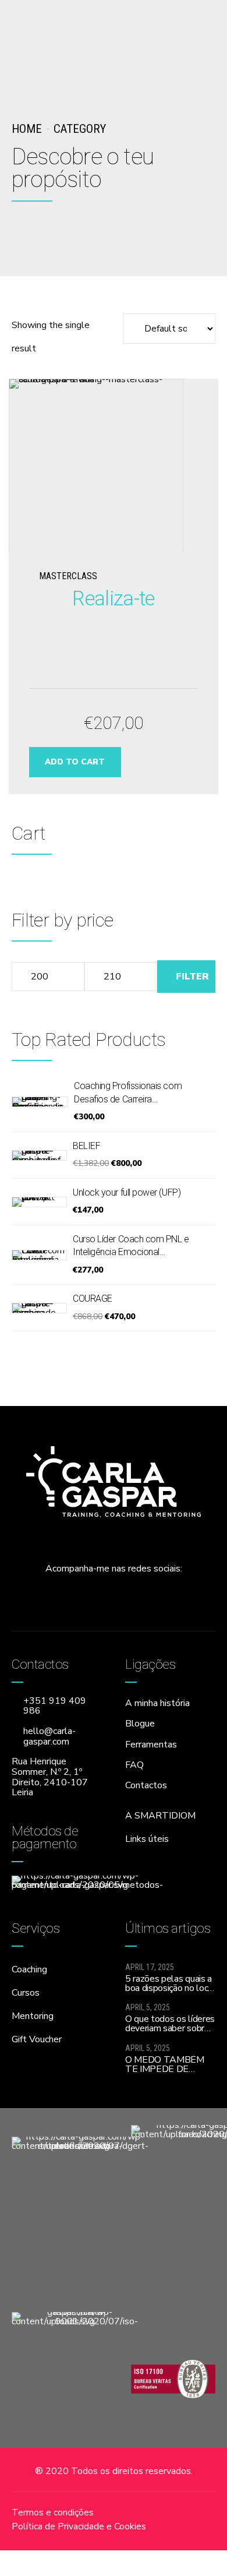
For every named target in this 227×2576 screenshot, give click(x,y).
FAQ (134, 1765)
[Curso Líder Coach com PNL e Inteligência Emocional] (39, 1255)
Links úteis (147, 1839)
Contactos (146, 1785)
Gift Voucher (37, 2039)
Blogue (140, 1724)
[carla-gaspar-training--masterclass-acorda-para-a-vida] (113, 466)
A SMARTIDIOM (160, 1816)
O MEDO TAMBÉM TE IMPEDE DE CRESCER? (165, 2069)
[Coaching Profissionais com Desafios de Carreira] (40, 1102)
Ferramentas (151, 1745)
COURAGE (93, 1298)
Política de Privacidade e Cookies (79, 2526)
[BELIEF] (39, 1155)
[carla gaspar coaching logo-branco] (114, 1482)
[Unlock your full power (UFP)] (39, 1202)
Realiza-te (113, 598)
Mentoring (33, 2016)
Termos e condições (53, 2512)
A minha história (157, 1703)
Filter (192, 977)
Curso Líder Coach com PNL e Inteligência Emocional (131, 1245)
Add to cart (75, 762)
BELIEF (86, 1146)
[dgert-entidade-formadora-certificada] (80, 2208)
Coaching (29, 1969)
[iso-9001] (75, 2378)
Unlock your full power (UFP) (127, 1192)
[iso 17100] (173, 2378)
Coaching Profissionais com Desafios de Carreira (128, 1092)
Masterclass (68, 576)
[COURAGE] (39, 1308)
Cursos (26, 1993)
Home (27, 129)
